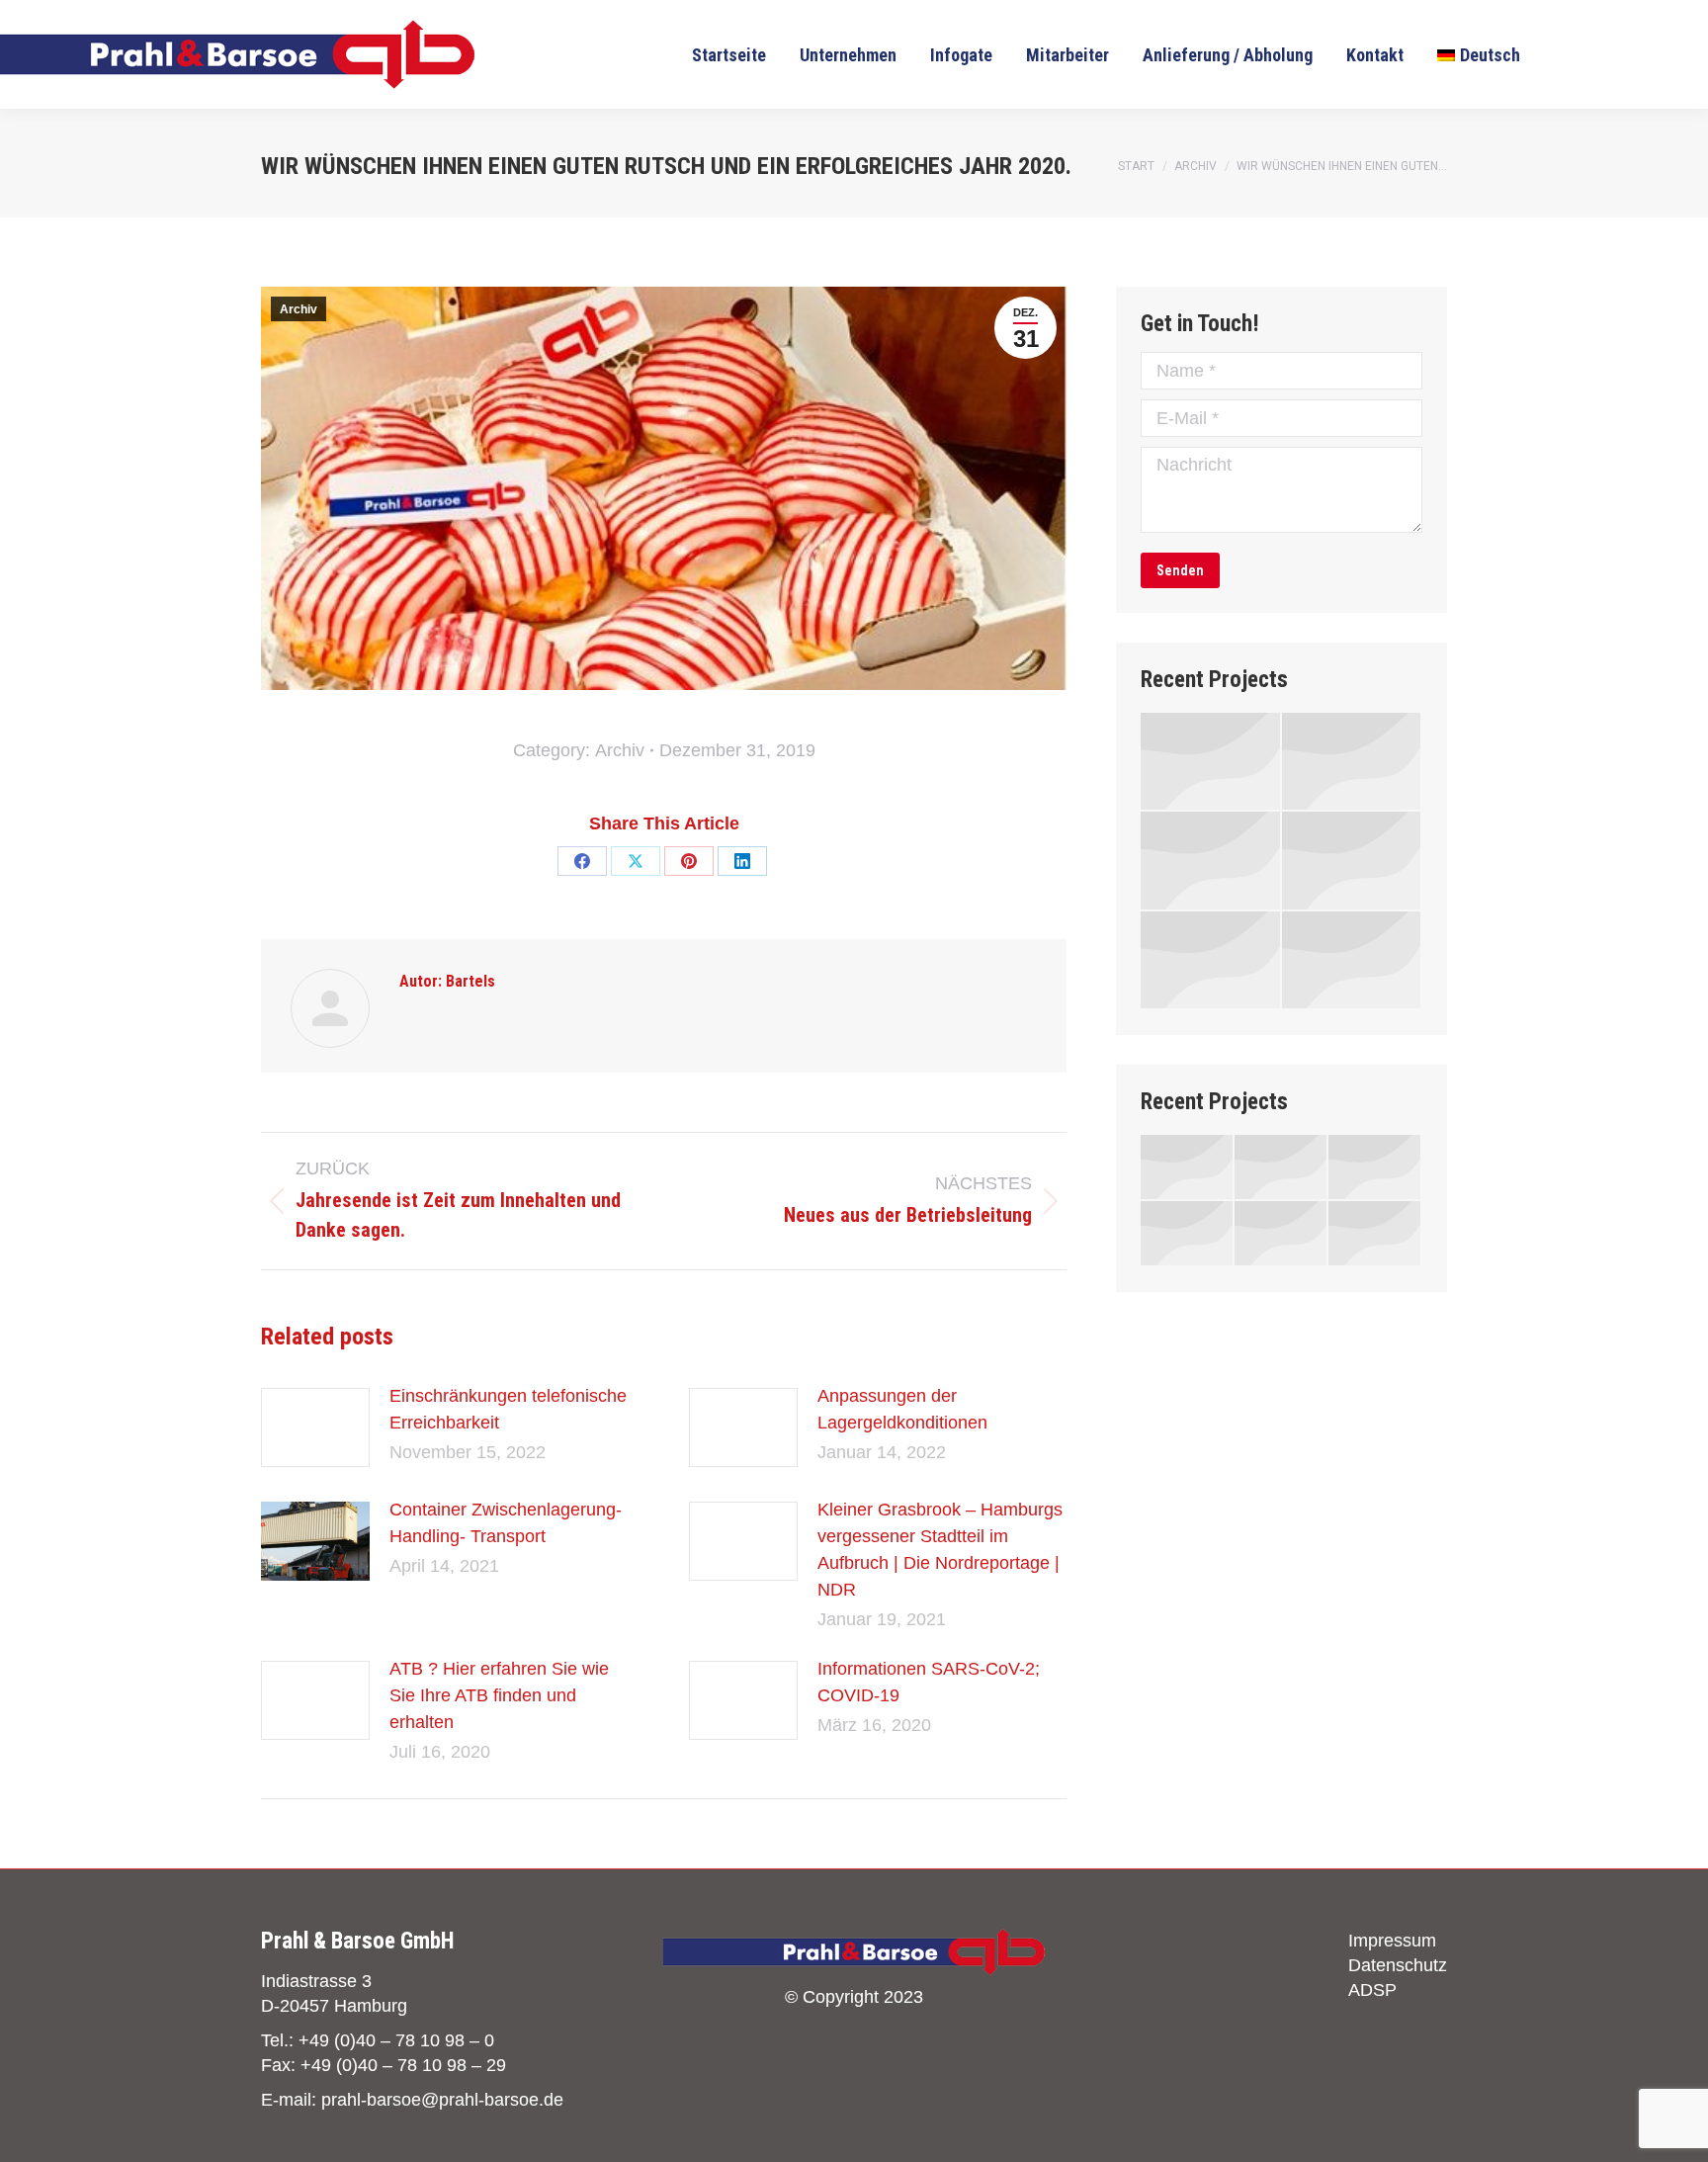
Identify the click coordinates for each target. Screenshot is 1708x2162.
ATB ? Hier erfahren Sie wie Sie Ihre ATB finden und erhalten (499, 1695)
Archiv (299, 309)
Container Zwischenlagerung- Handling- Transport (506, 1523)
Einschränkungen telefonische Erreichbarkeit (508, 1409)
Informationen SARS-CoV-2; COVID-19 (929, 1682)
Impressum (1392, 1941)
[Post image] (315, 1427)
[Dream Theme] (1211, 762)
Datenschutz (1398, 1965)
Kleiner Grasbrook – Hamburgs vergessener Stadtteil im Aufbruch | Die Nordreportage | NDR (940, 1550)
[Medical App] (1211, 861)
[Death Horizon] (1211, 961)
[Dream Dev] (1353, 861)
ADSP (1372, 1990)
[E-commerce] (1353, 762)
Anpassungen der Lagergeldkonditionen (902, 1409)
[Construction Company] (1353, 961)
